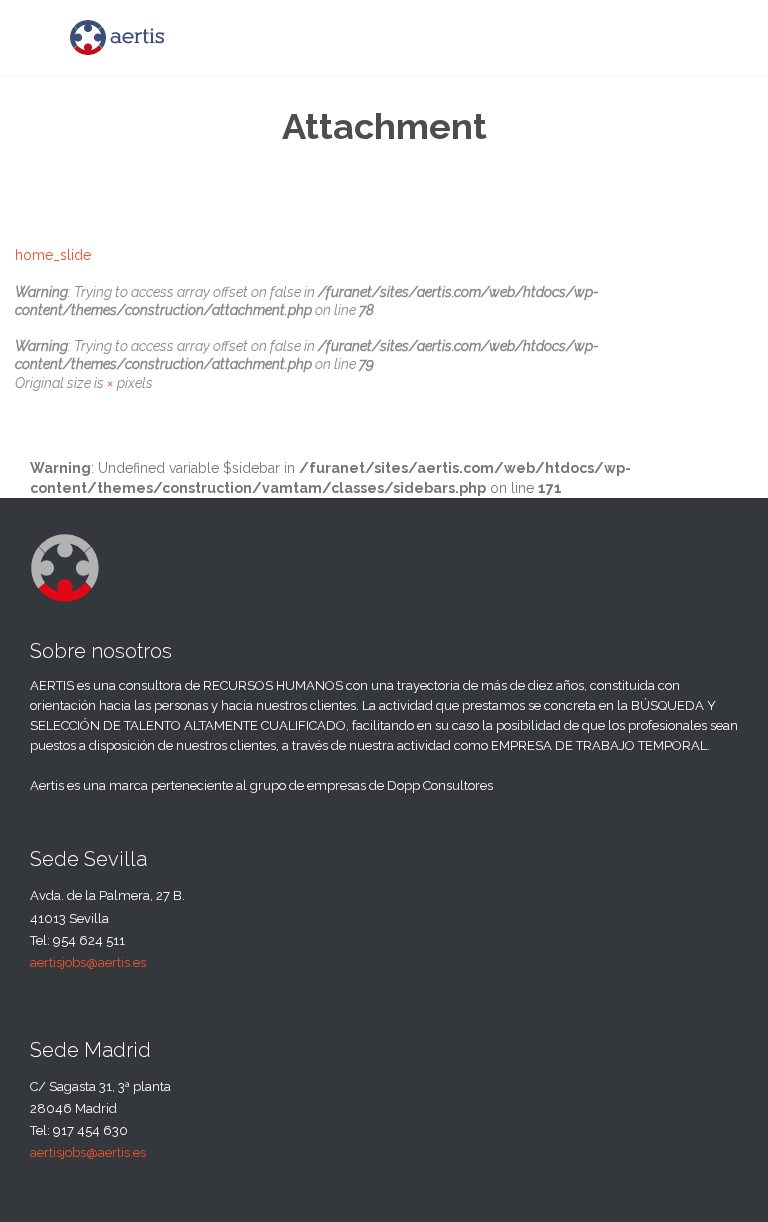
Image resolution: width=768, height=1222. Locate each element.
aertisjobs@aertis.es (88, 962)
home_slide (53, 255)
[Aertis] (117, 37)
